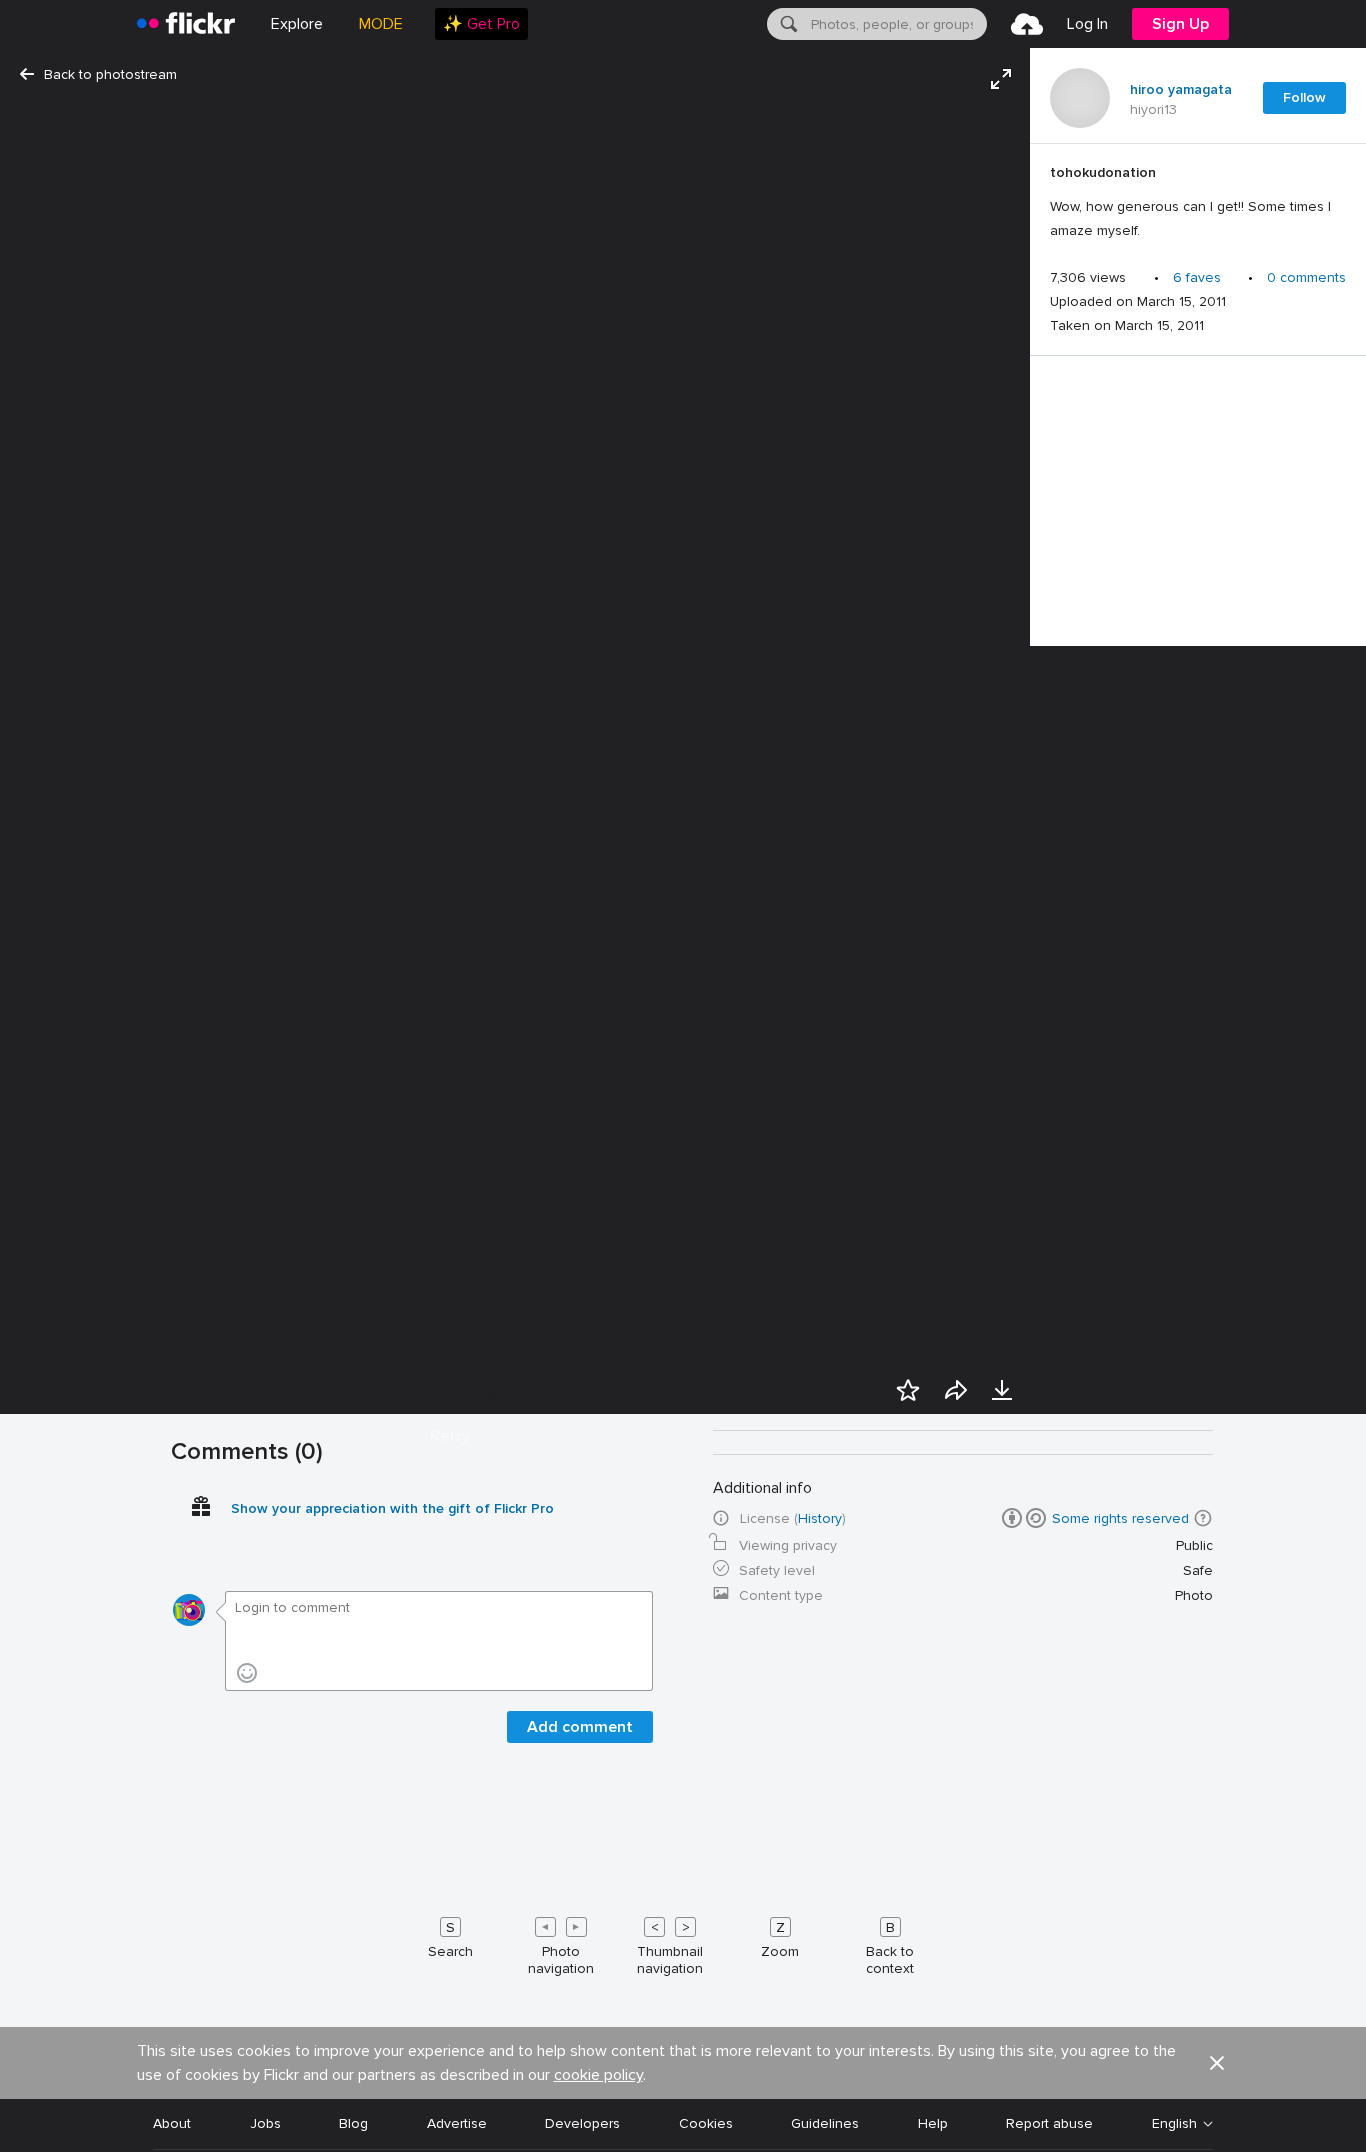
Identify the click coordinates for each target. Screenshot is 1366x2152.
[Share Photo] (956, 1390)
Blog (353, 2123)
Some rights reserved (1120, 1518)
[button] (1203, 1518)
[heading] (186, 24)
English (1174, 2124)
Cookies (706, 2123)
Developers (582, 2123)
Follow (1304, 97)
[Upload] (1027, 24)
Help (933, 2123)
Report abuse (1049, 2123)
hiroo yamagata (1181, 90)
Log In (1087, 24)
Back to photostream (110, 74)
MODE (381, 24)
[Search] (787, 24)
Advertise (457, 2123)
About (172, 2123)
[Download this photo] (1002, 1390)
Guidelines (825, 2123)
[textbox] (897, 24)
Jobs (265, 2123)
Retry (450, 1436)
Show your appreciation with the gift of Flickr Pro (392, 1508)
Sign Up (1180, 24)
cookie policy (598, 2075)
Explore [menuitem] (297, 24)
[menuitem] (481, 24)
